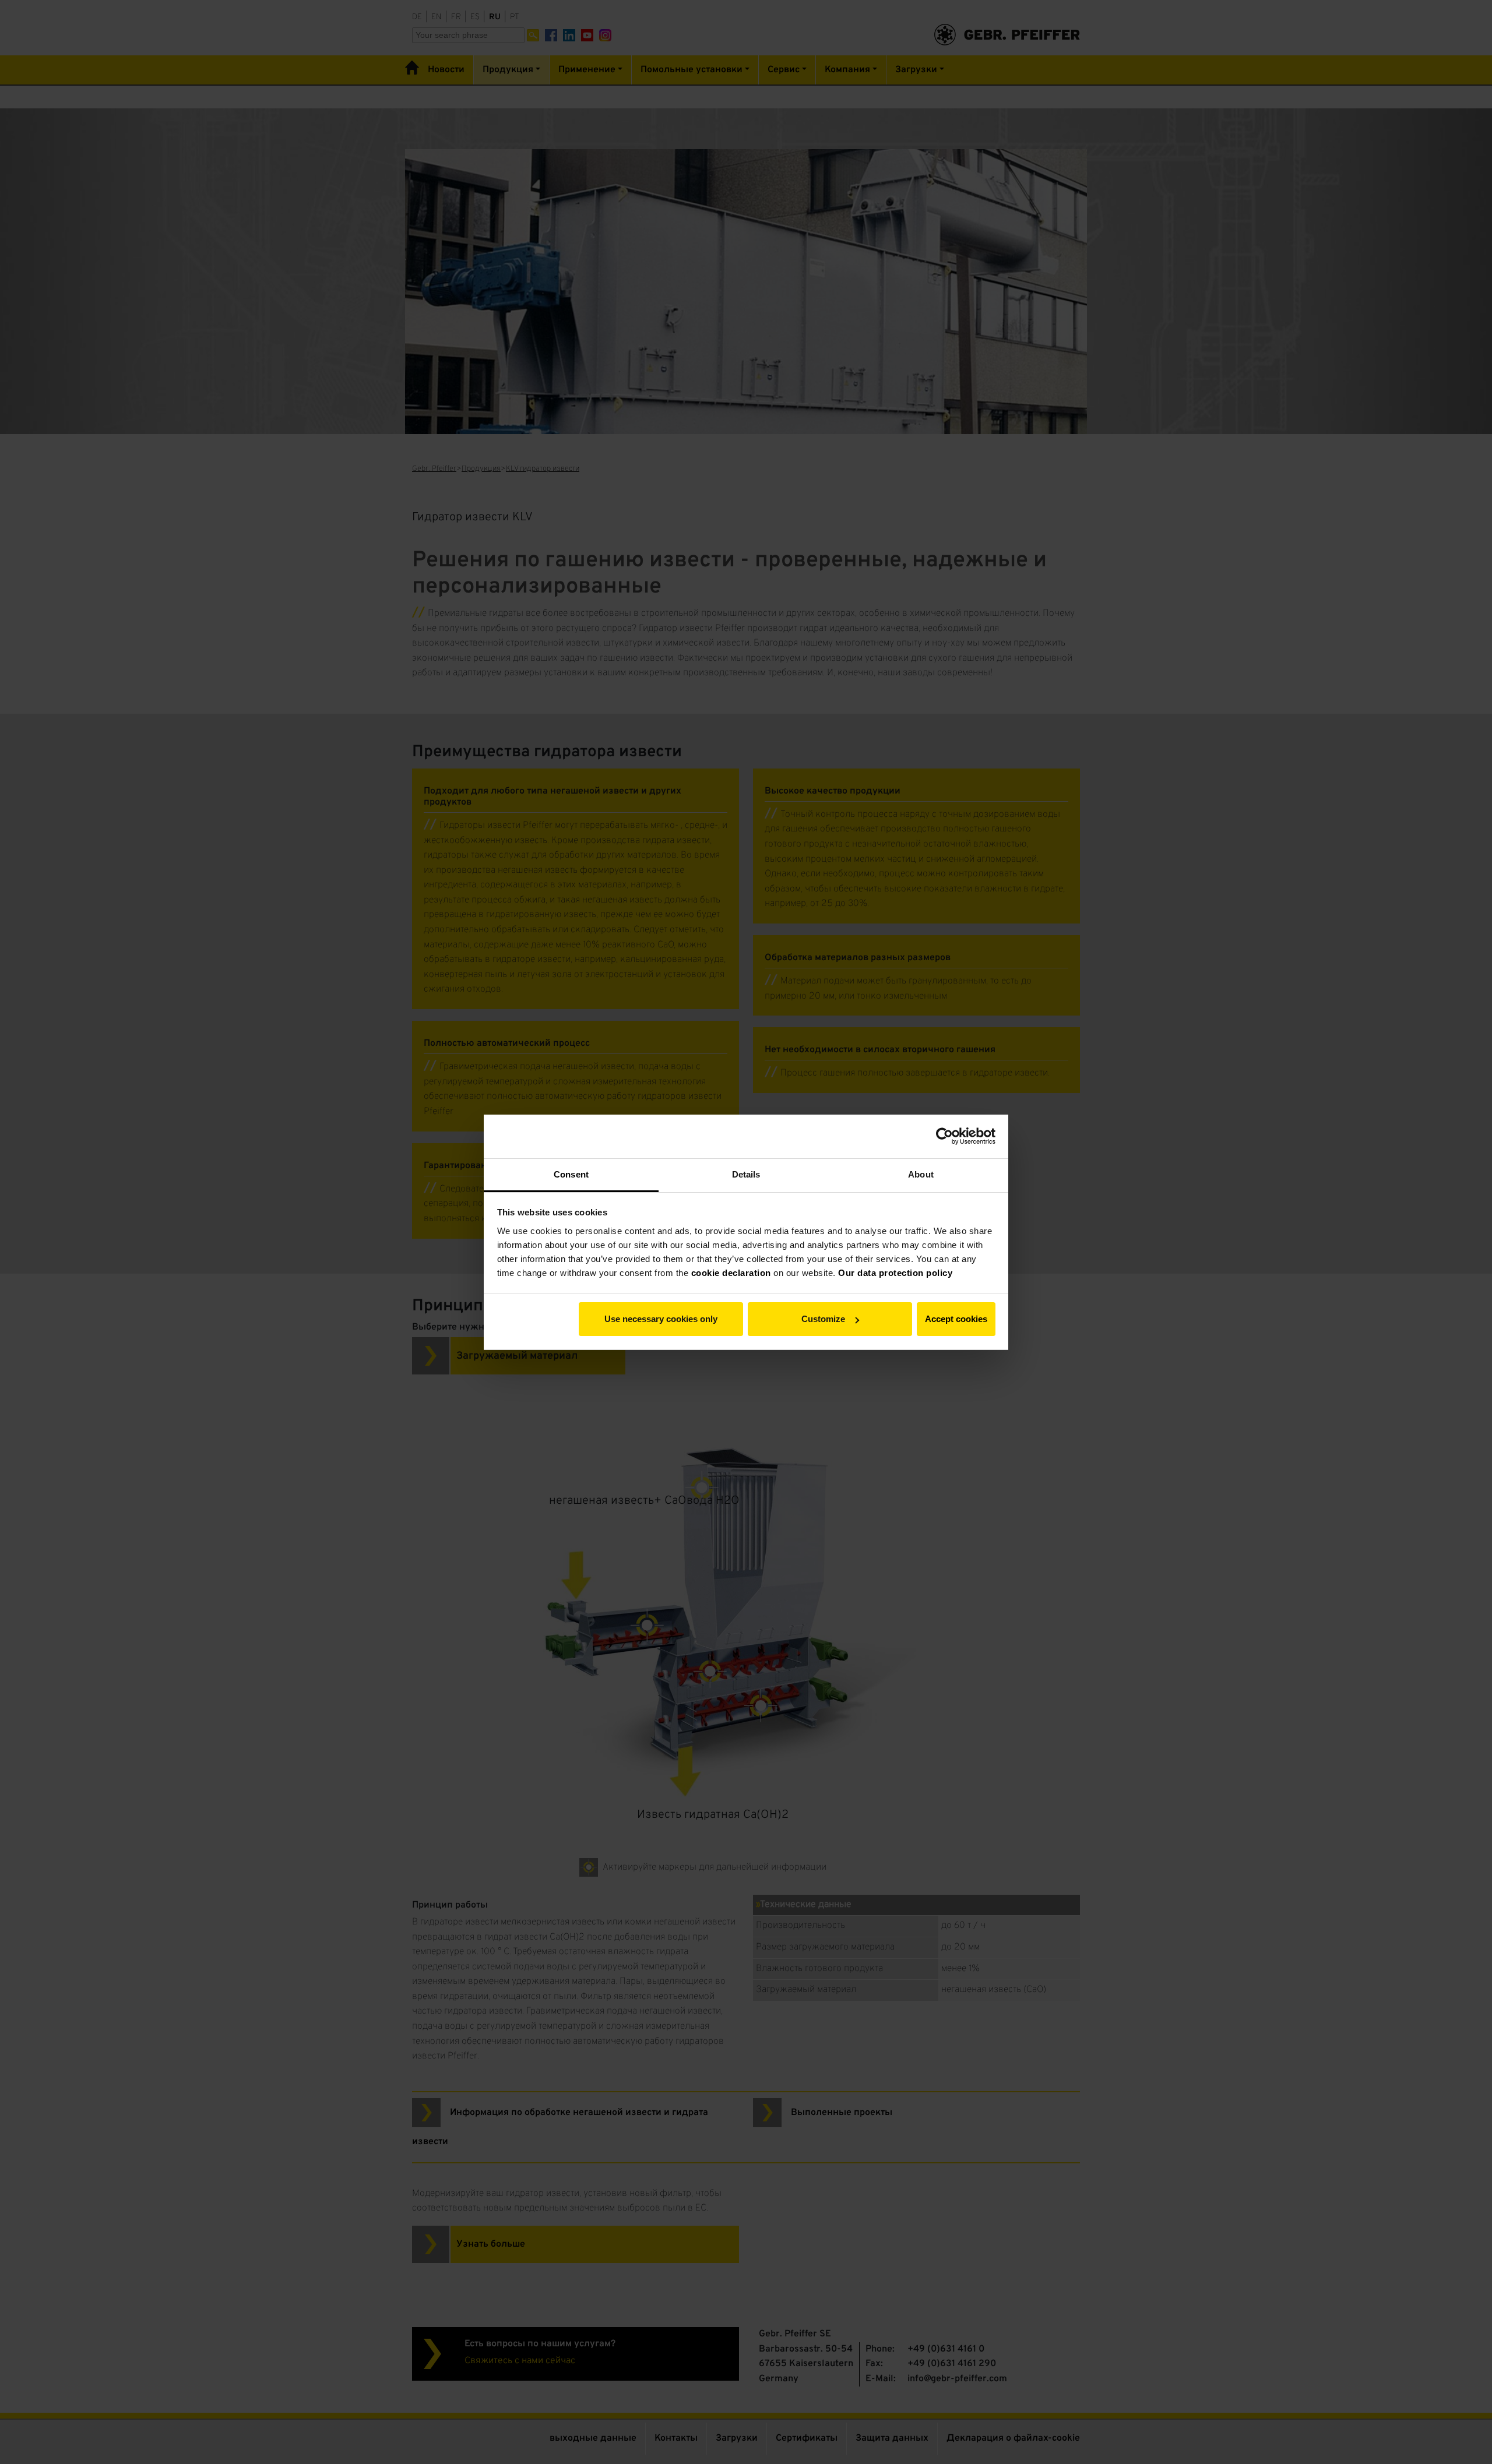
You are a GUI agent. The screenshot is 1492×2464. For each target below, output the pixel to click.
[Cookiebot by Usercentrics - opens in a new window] (944, 1136)
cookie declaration (731, 1273)
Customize (823, 1319)
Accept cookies (956, 1319)
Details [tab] (746, 1174)
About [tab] (921, 1174)
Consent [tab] (571, 1174)
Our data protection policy (895, 1273)
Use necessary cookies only (661, 1319)
